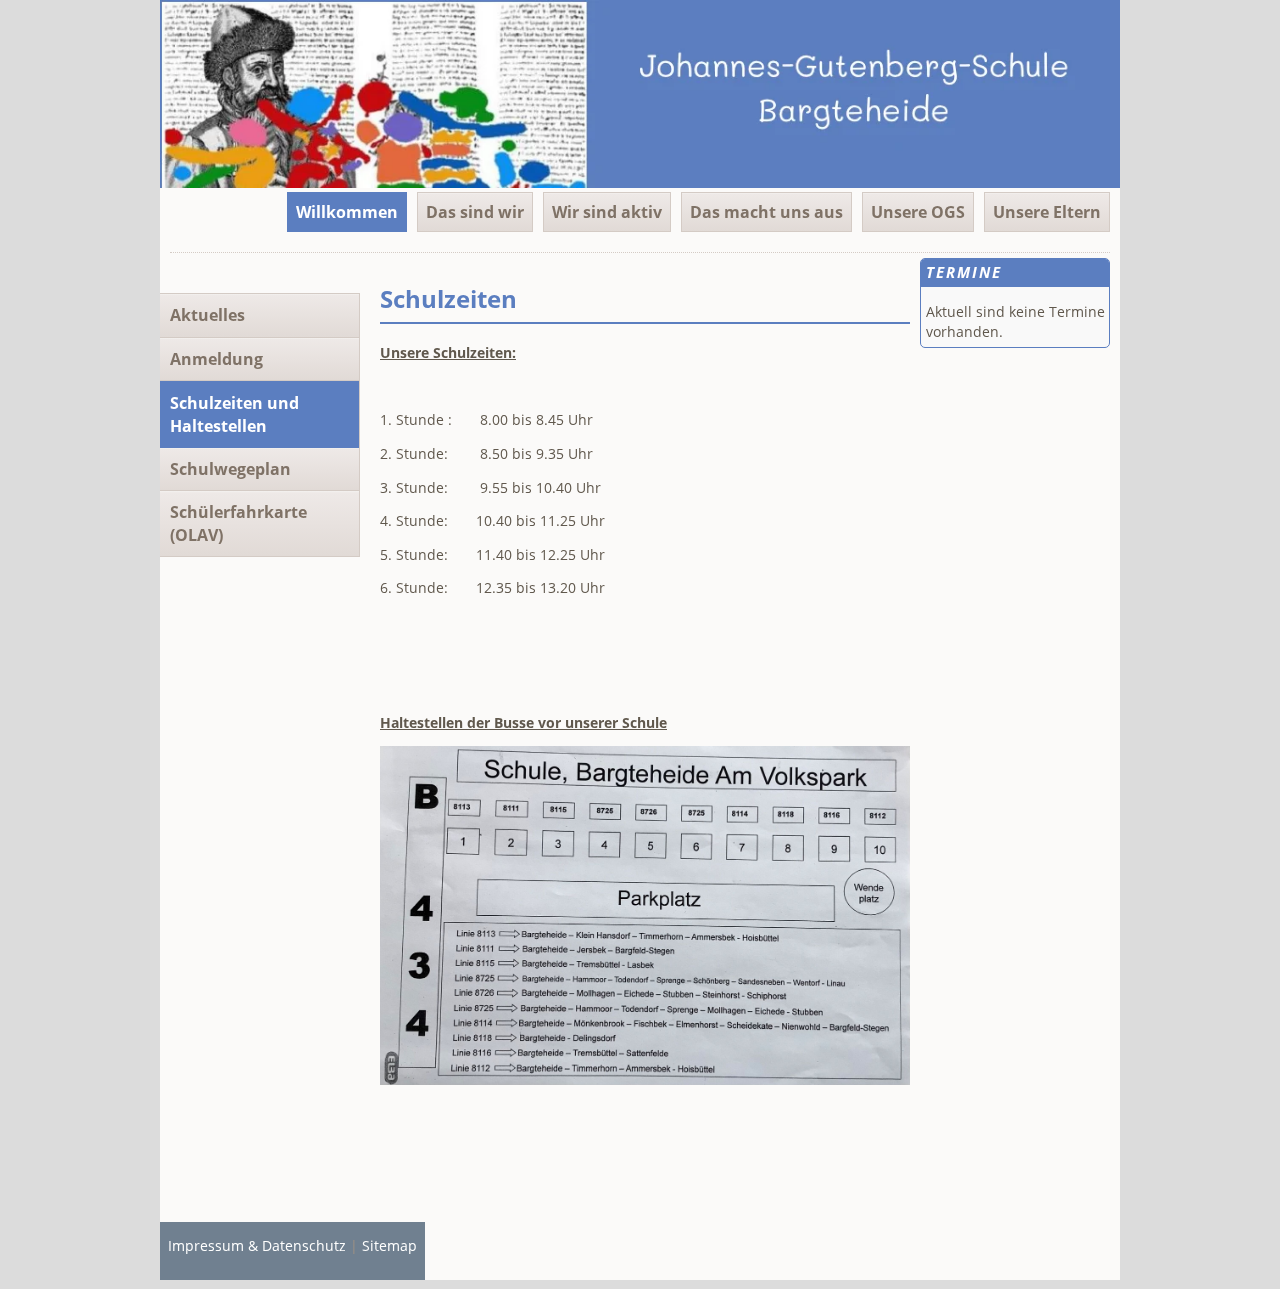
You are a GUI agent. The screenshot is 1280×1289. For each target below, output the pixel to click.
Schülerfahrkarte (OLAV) (238, 523)
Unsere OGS (918, 212)
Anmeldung (216, 359)
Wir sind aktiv (607, 212)
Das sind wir (475, 212)
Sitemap (389, 1245)
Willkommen (347, 212)
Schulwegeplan (230, 469)
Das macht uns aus (766, 212)
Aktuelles (207, 315)
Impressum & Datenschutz (257, 1245)
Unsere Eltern (1047, 212)
